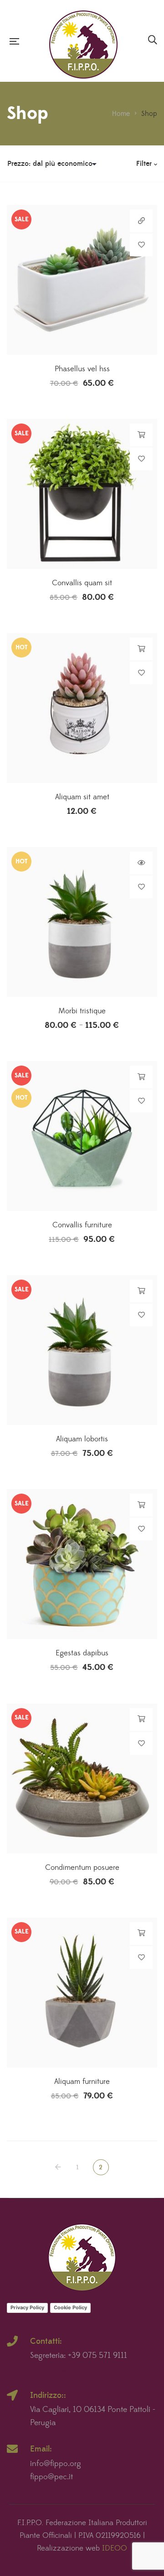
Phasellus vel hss (82, 369)
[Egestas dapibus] (82, 1564)
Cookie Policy (70, 2307)
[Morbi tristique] (82, 922)
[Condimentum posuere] (82, 1779)
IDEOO (115, 2548)
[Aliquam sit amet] (82, 708)
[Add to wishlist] (141, 245)
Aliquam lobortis (82, 1439)
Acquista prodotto (141, 221)
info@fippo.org (56, 2464)
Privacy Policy (27, 2307)
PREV (59, 2167)
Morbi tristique (82, 1011)
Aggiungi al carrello (141, 435)
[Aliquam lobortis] (82, 1350)
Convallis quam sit (82, 583)
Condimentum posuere (82, 1868)
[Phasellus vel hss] (82, 280)
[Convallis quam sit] (82, 494)
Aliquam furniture (82, 2082)
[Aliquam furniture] (82, 1993)
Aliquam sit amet (82, 797)
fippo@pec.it (51, 2477)
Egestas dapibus (82, 1653)
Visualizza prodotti (141, 863)
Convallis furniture (82, 1225)
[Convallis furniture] (82, 1136)
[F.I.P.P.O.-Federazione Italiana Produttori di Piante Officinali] (83, 41)
